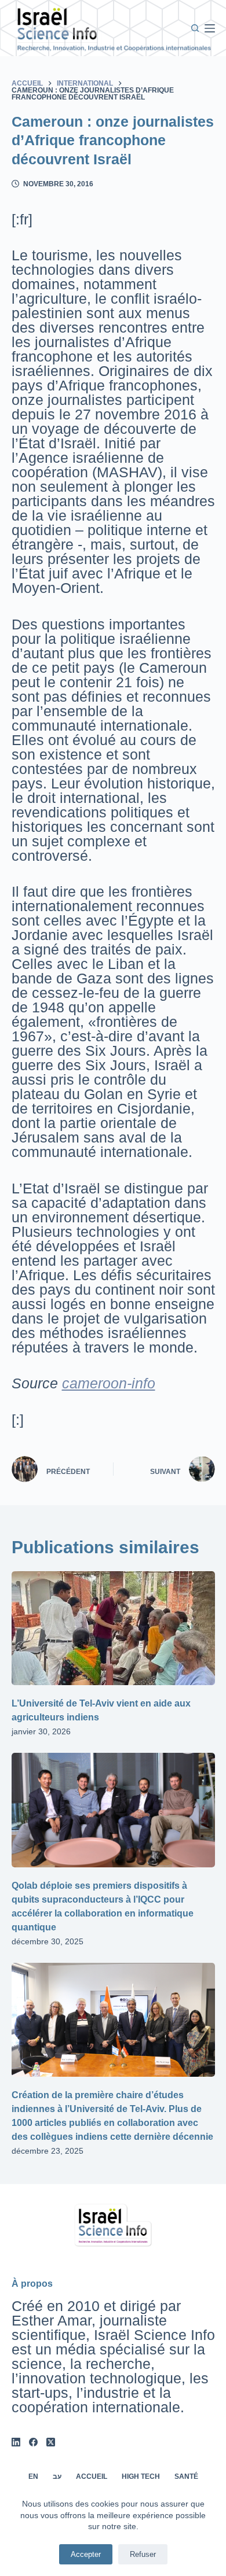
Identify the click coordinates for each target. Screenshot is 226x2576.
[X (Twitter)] (51, 2442)
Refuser (143, 2554)
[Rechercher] (195, 28)
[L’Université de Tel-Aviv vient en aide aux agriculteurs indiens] (113, 1628)
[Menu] (210, 28)
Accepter (86, 2554)
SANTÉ (186, 2477)
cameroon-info (109, 1383)
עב (57, 2477)
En (33, 2477)
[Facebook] (33, 2442)
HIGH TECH (141, 2477)
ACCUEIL (92, 2477)
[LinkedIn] (16, 2442)
